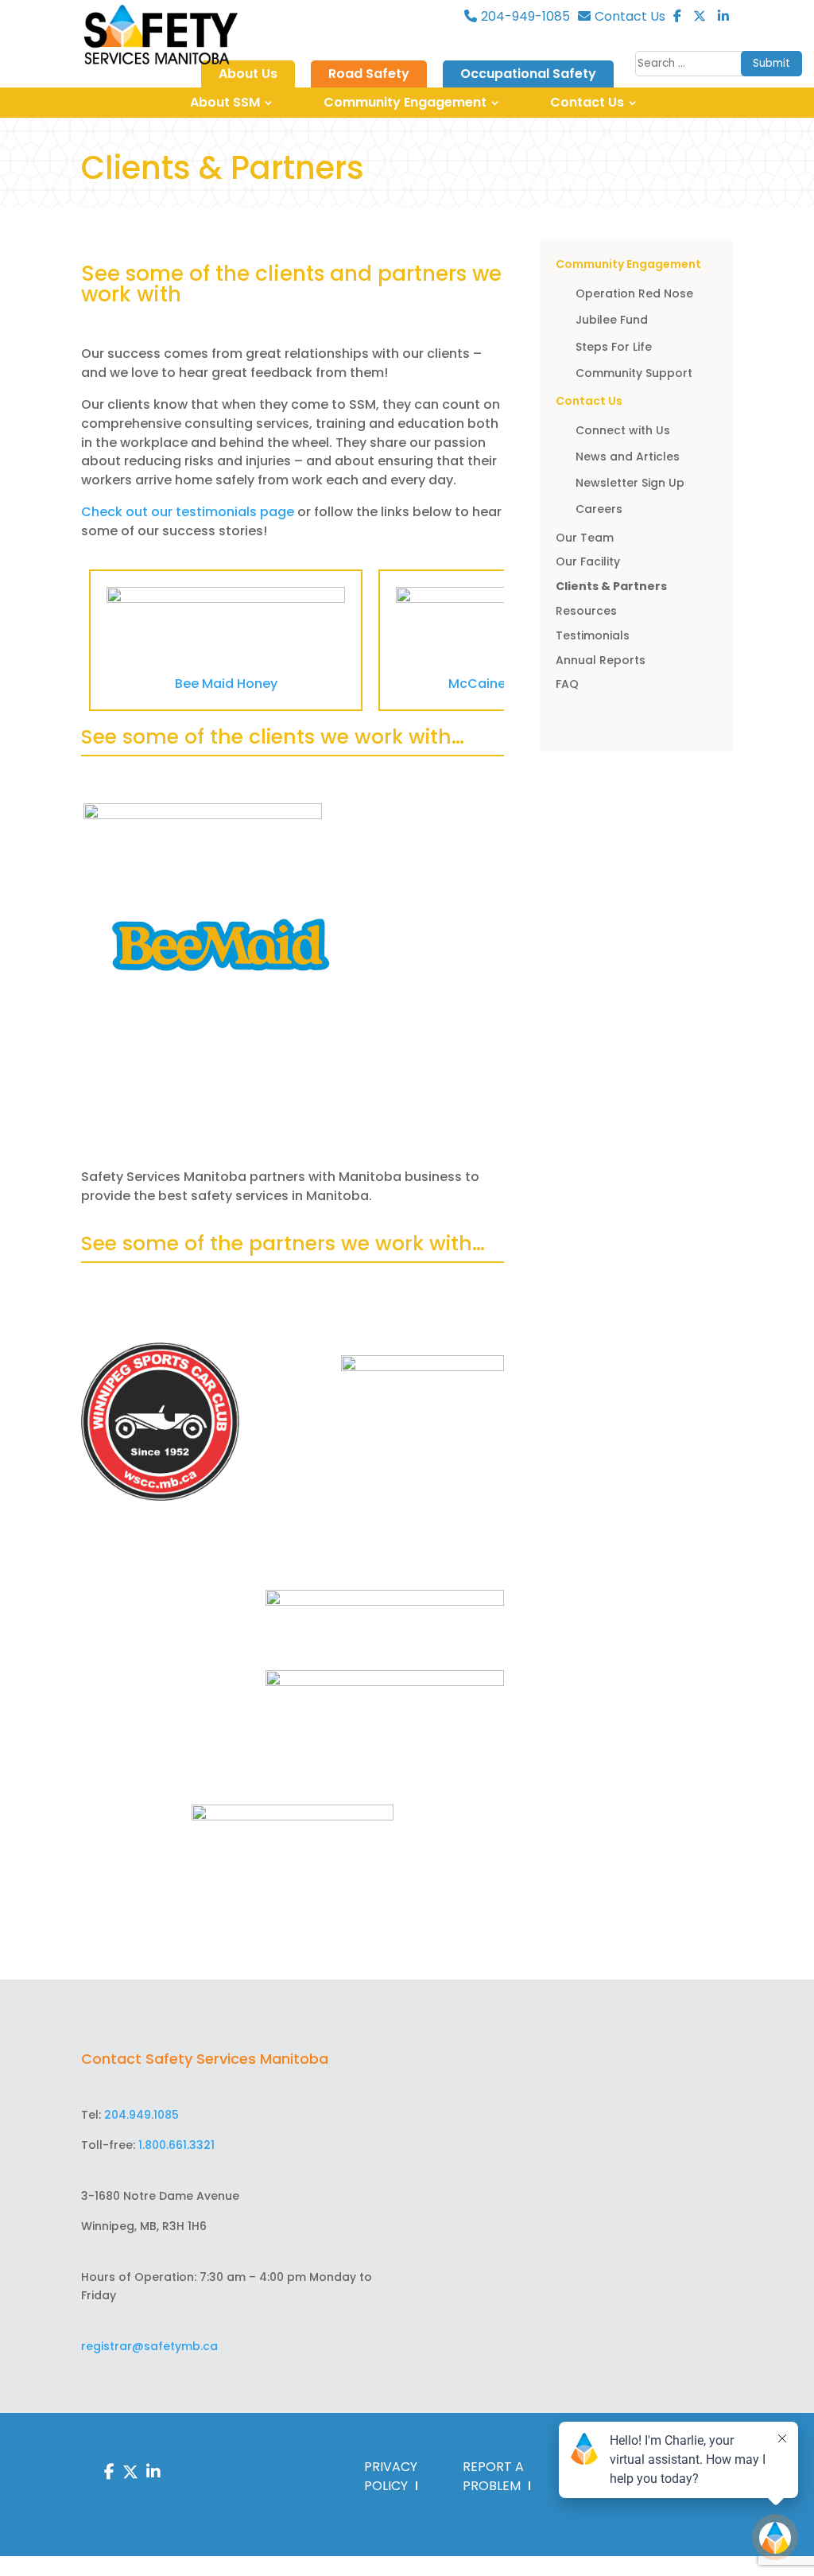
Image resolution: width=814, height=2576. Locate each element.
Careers (599, 509)
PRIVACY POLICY (391, 2476)
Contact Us (630, 17)
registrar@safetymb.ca (149, 2346)
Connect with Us (623, 430)
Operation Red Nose (634, 293)
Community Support (634, 373)
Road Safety (369, 74)
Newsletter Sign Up (630, 483)
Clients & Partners (611, 586)
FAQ (567, 684)
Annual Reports (601, 660)
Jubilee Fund (612, 320)
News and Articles (628, 457)
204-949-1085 (525, 17)
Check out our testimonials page (189, 512)
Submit (771, 63)
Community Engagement (405, 102)
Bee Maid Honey (226, 684)
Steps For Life (614, 347)
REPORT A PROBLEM (493, 2476)
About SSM (225, 102)
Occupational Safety (528, 74)
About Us (248, 74)
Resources (586, 611)
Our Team (585, 538)
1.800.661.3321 (176, 2145)
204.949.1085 (141, 2115)
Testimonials (593, 635)
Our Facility (588, 561)
